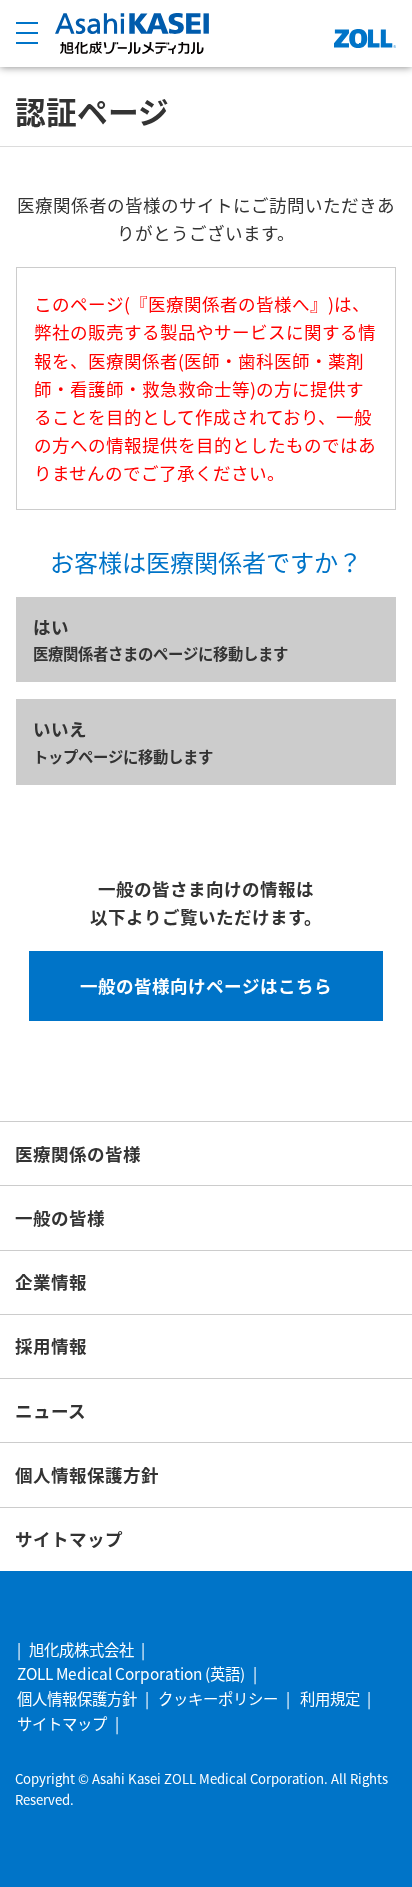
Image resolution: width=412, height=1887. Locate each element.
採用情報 (51, 1345)
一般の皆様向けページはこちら (206, 985)
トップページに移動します (123, 741)
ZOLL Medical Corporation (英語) (131, 1673)
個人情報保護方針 (87, 1474)
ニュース (50, 1410)
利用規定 (330, 1698)
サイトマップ (69, 1538)
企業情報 (51, 1281)
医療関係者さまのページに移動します (160, 639)
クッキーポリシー (218, 1698)
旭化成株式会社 (81, 1649)
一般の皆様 (60, 1217)
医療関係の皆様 (78, 1153)
